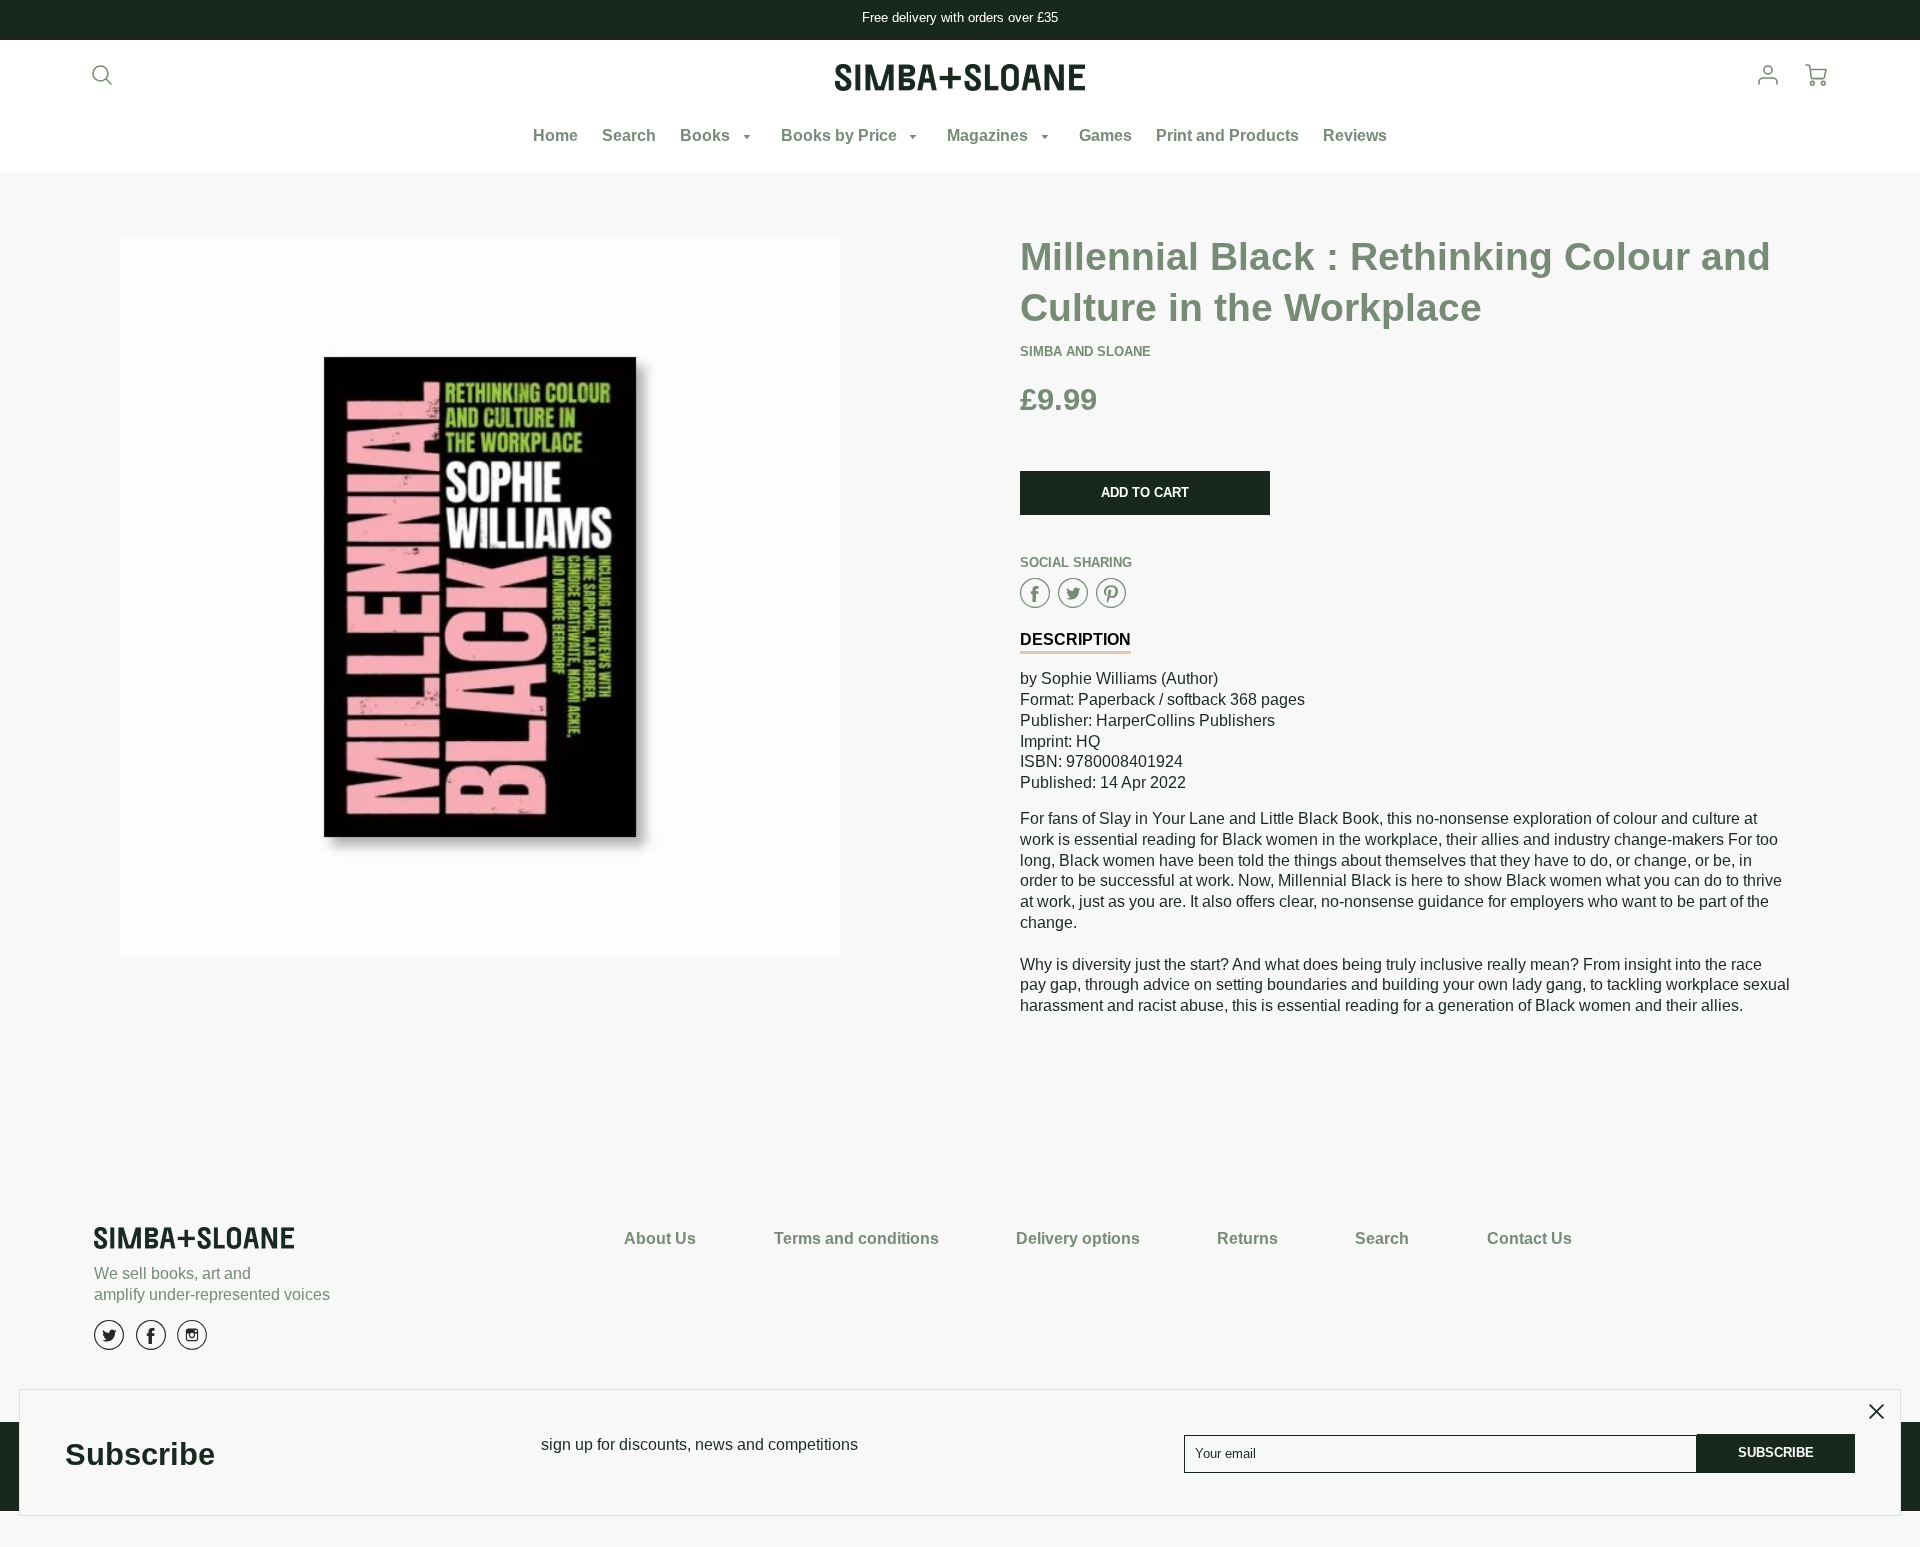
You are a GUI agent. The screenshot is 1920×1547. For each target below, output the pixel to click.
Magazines (989, 135)
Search (629, 135)
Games (1105, 135)
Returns (1247, 1238)
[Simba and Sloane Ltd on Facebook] (151, 1342)
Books (707, 135)
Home (555, 135)
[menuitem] (555, 136)
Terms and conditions (856, 1238)
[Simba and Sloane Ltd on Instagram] (192, 1342)
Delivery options (1078, 1238)
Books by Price (841, 135)
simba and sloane (1085, 351)
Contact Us (1529, 1238)
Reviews (1355, 135)
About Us (660, 1238)
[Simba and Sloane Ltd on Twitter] (109, 1342)
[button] (1145, 493)
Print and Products (1227, 135)
